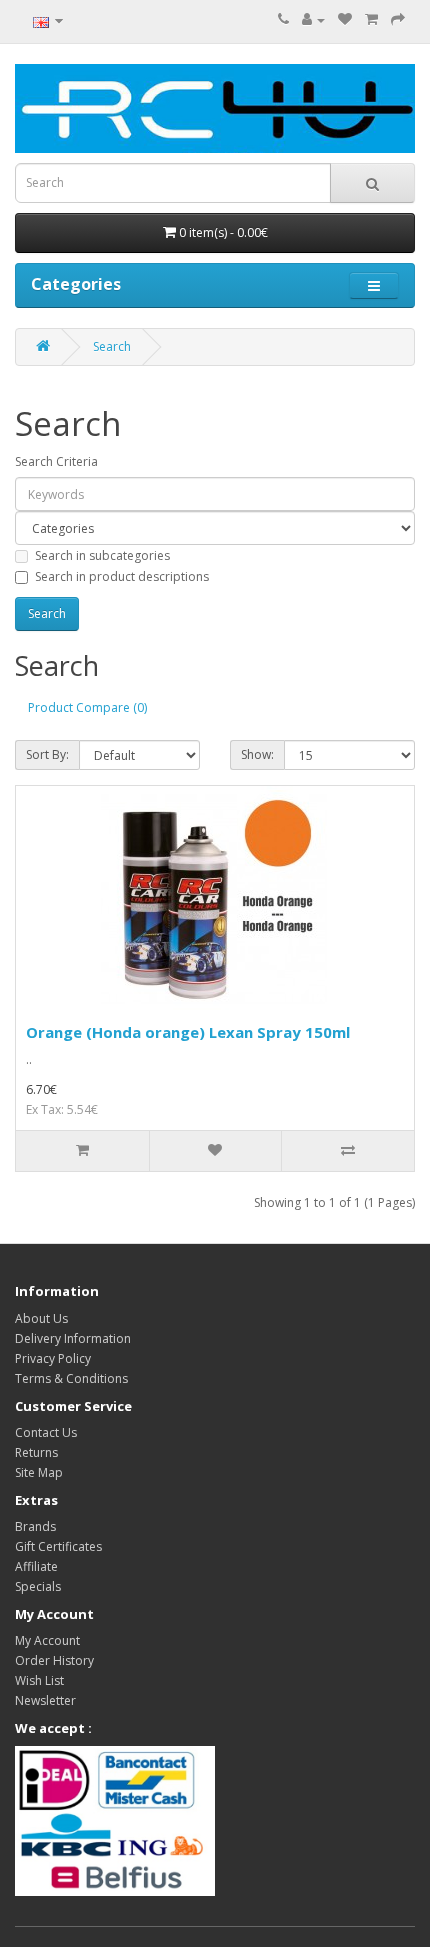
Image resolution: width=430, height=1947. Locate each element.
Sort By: (47, 754)
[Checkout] (398, 19)
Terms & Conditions (71, 1378)
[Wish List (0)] (345, 19)
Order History (54, 1660)
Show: (257, 754)
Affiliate (36, 1566)
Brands (35, 1526)
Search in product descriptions (122, 576)
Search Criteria (56, 461)
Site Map (39, 1472)
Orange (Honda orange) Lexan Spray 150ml (188, 1032)
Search (112, 346)
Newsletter (45, 1700)
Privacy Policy (53, 1358)
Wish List (39, 1680)
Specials (38, 1586)
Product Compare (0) (87, 707)
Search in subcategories (102, 555)
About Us (41, 1318)
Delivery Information (73, 1338)
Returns (36, 1452)
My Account (47, 1640)
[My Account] (313, 19)
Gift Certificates (58, 1546)
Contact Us (46, 1432)
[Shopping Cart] (371, 19)
